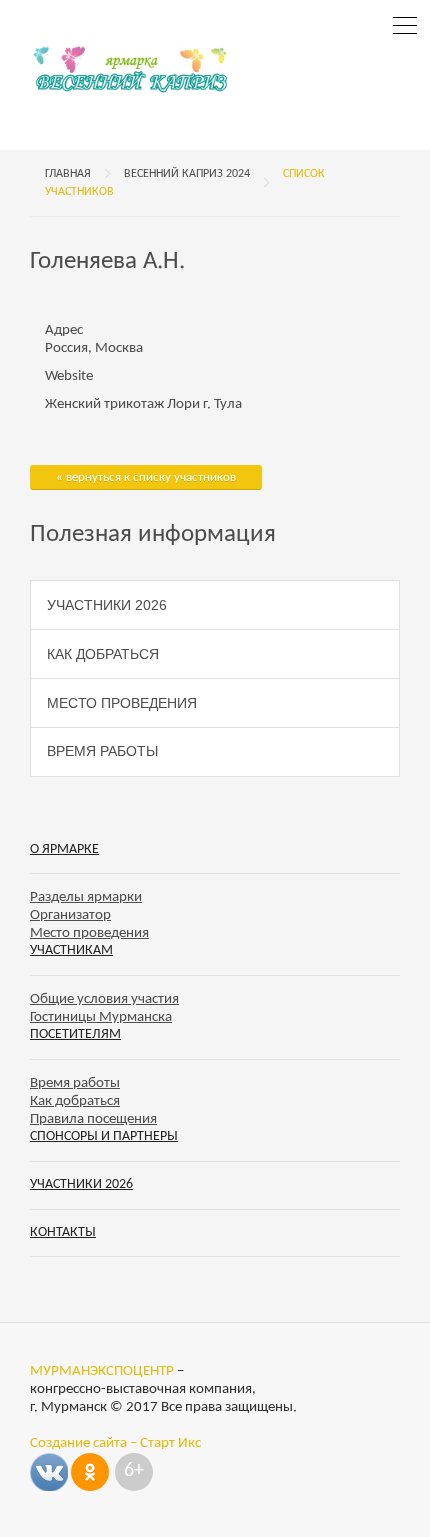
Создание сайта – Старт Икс (115, 1443)
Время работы (102, 751)
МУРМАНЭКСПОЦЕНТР (102, 1371)
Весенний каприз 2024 (187, 174)
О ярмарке (64, 849)
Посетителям (75, 1034)
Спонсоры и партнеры (104, 1136)
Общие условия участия (104, 999)
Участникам (71, 950)
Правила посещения (93, 1119)
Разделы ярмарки (86, 897)
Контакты (63, 1232)
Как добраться (103, 654)
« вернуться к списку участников (146, 477)
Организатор (70, 915)
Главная (68, 174)
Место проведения (122, 703)
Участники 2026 (107, 605)
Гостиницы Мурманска (101, 1017)
